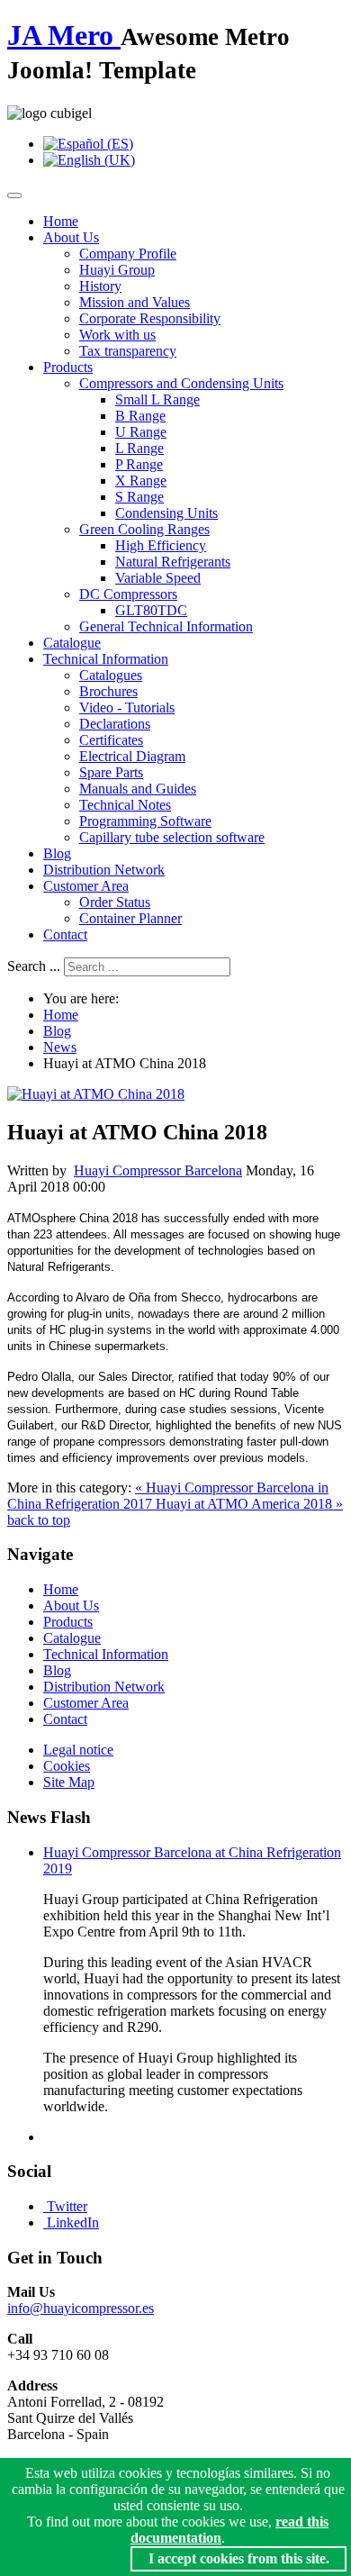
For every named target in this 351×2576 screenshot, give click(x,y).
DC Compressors (128, 594)
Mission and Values (135, 302)
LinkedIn (73, 2222)
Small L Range (157, 399)
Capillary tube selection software (172, 837)
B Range (140, 416)
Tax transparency (128, 351)
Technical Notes (125, 805)
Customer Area (86, 886)
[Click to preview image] (96, 1094)
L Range (139, 448)
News (60, 1047)
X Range (141, 481)
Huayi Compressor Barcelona (158, 1170)
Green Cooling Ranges (144, 529)
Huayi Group (117, 270)
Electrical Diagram (132, 756)
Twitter (67, 2206)
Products (68, 367)
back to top (39, 1520)
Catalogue (72, 643)
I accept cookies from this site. (239, 2558)
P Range (139, 464)
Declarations (115, 724)
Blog (57, 853)
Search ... (34, 966)
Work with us (117, 335)
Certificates (111, 740)
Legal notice (78, 1750)
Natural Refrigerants (173, 562)
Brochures (108, 691)
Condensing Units (166, 513)
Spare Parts (111, 772)
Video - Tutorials (127, 707)
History (100, 286)
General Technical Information (166, 626)
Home (61, 221)
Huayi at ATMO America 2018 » (249, 1504)
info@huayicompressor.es (81, 2308)
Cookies (67, 1766)
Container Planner (130, 918)
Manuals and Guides (138, 789)
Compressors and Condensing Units (181, 383)
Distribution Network (104, 870)
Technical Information (106, 659)
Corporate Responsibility (150, 318)
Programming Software (145, 821)
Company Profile (128, 254)
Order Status (115, 902)
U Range (141, 432)
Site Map (69, 1782)
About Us (71, 237)
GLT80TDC (151, 610)
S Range (139, 497)
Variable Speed (158, 578)
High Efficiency (161, 545)
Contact (65, 934)
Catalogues (111, 675)
